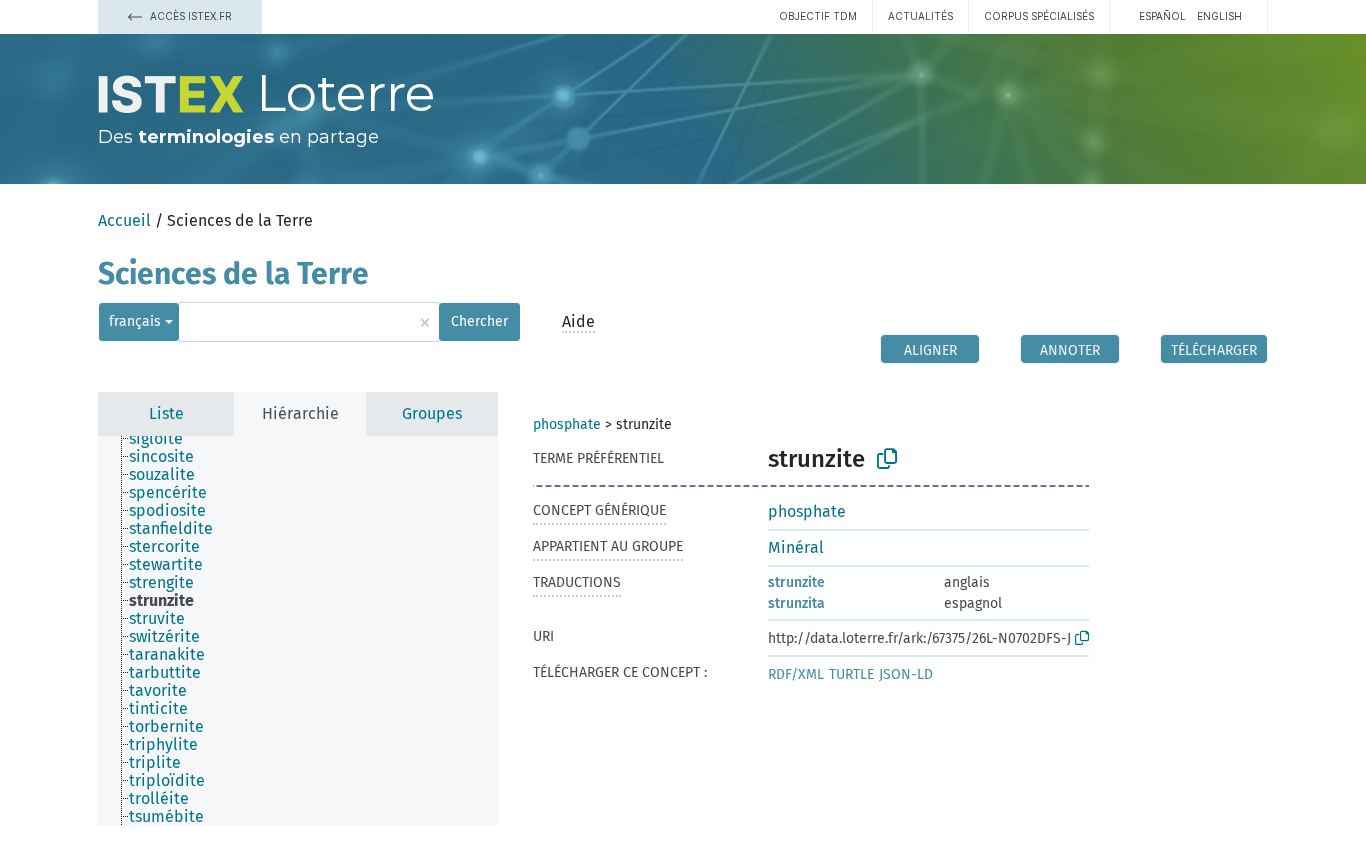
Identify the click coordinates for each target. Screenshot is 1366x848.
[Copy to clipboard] (887, 459)
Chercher (479, 321)
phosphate (567, 424)
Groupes (432, 413)
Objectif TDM (818, 16)
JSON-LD (906, 674)
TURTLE (851, 674)
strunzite (796, 582)
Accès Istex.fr (189, 16)
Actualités (920, 16)
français (135, 321)
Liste (166, 413)
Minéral (796, 547)
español (1162, 16)
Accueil (124, 220)
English (1219, 16)
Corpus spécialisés (1039, 16)
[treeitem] (164, 439)
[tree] (298, 631)
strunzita (796, 603)
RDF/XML (796, 674)
